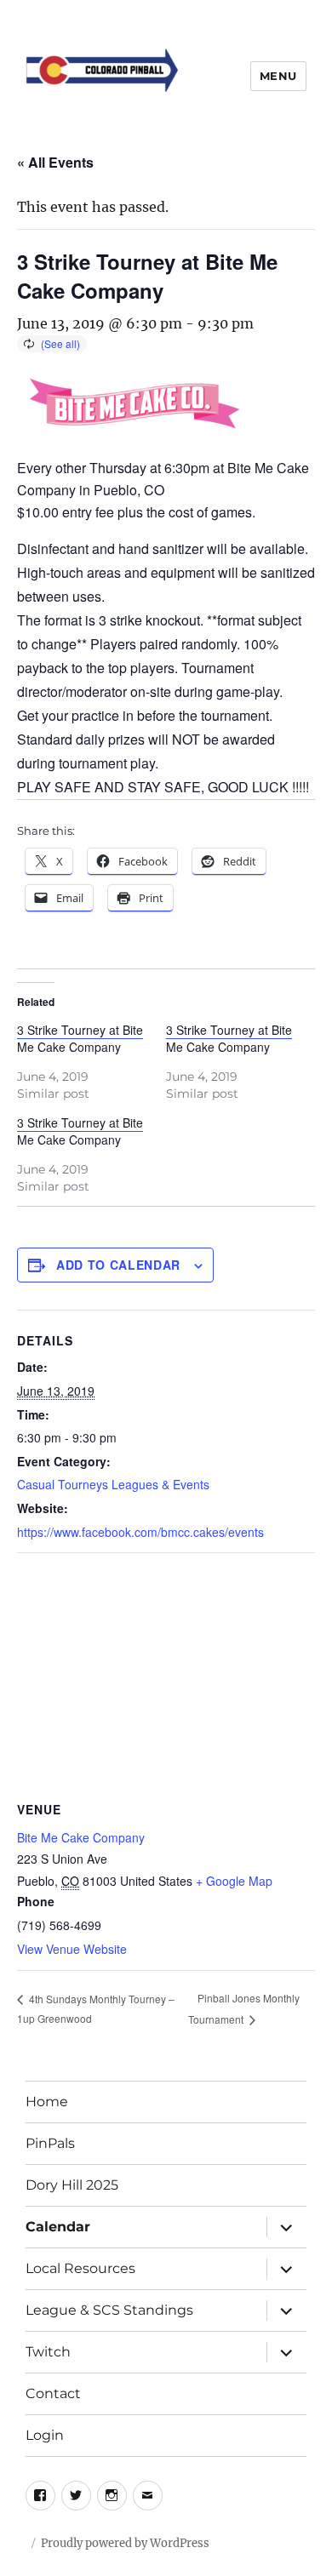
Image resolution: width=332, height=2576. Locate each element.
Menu (278, 76)
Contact (53, 2393)
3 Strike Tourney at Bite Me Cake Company (80, 1038)
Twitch (48, 2352)
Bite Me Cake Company (81, 1837)
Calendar (58, 2227)
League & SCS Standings (109, 2310)
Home (47, 2102)
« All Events (55, 162)
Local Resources (80, 2268)
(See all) (60, 343)
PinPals (50, 2143)
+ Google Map (234, 1881)
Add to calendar (118, 1265)
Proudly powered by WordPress (125, 2543)
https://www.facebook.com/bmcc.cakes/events (140, 1532)
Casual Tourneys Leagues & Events (113, 1484)
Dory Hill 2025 (72, 2185)
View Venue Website (72, 1949)
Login (45, 2435)
